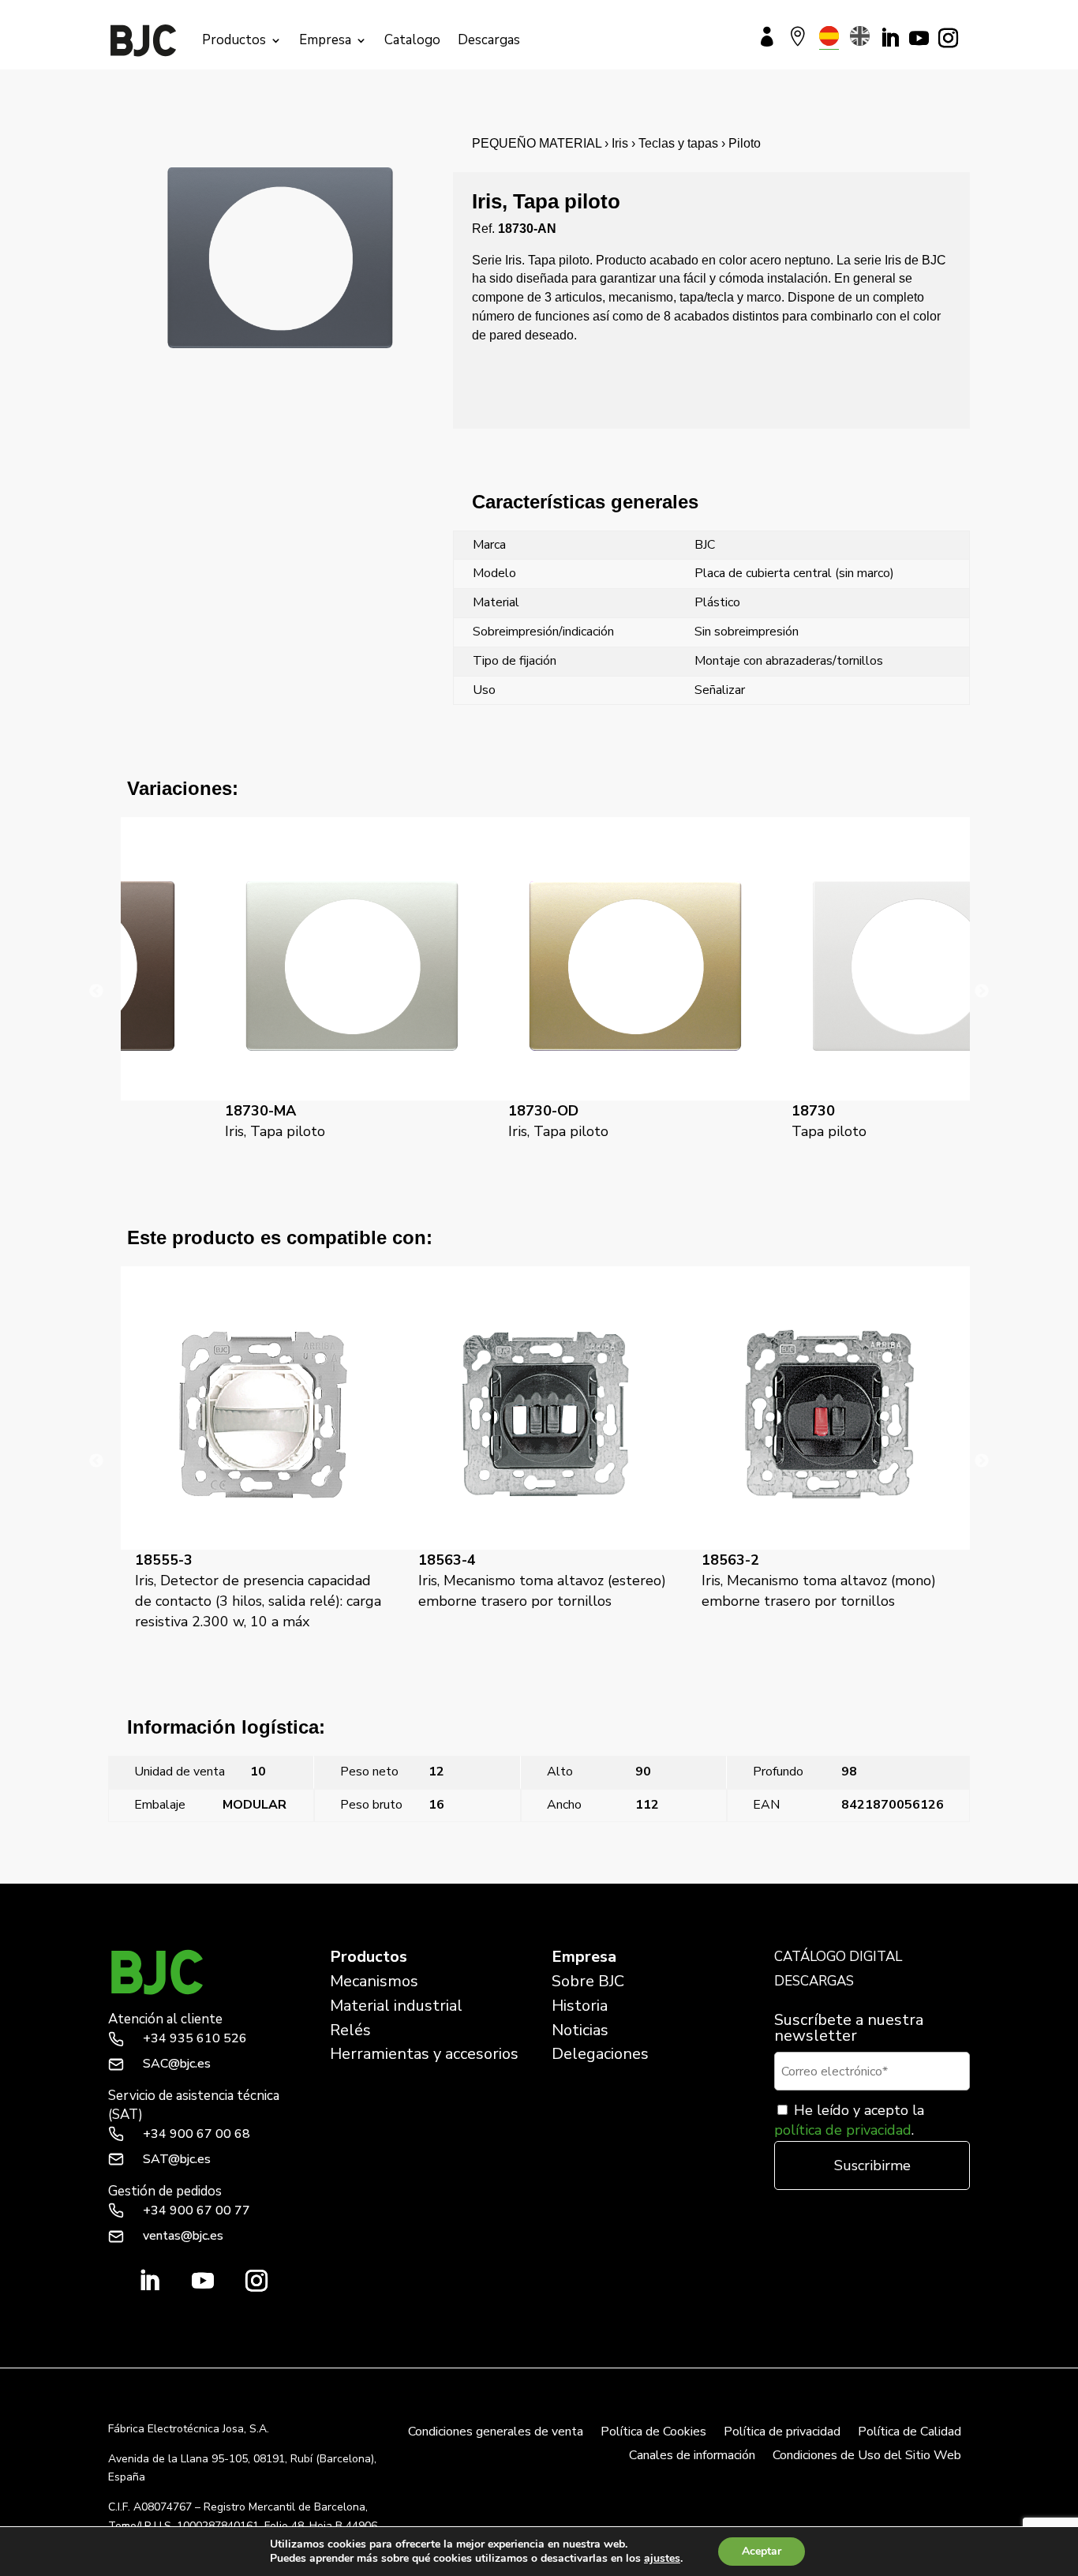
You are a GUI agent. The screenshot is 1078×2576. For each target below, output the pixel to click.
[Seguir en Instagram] (948, 38)
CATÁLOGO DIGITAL (838, 1957)
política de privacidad (843, 2130)
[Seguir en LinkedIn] (890, 38)
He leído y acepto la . (849, 2120)
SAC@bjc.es (177, 2064)
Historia (580, 2006)
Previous (96, 992)
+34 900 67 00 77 (197, 2210)
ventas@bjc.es (183, 2236)
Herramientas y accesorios (424, 2054)
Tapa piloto (739, 1121)
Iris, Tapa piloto (185, 1121)
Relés (350, 2030)
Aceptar (762, 2551)
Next (982, 992)
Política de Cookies (653, 2433)
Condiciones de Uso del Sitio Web (867, 2457)
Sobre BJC (588, 1981)
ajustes (662, 2559)
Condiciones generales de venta (496, 2433)
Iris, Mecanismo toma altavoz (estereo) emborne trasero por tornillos (259, 1580)
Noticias (580, 2030)
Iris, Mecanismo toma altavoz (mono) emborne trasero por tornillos (535, 1580)
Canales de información (692, 2457)
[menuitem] (829, 36)
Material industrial (396, 2006)
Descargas (489, 40)
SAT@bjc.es (177, 2159)
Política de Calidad (910, 2433)
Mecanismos (374, 1981)
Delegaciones (600, 2054)
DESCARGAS (814, 1981)
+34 (195, 2038)
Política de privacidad (782, 2433)
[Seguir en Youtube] (919, 38)
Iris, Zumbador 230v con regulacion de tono (826, 1580)
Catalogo (412, 40)
